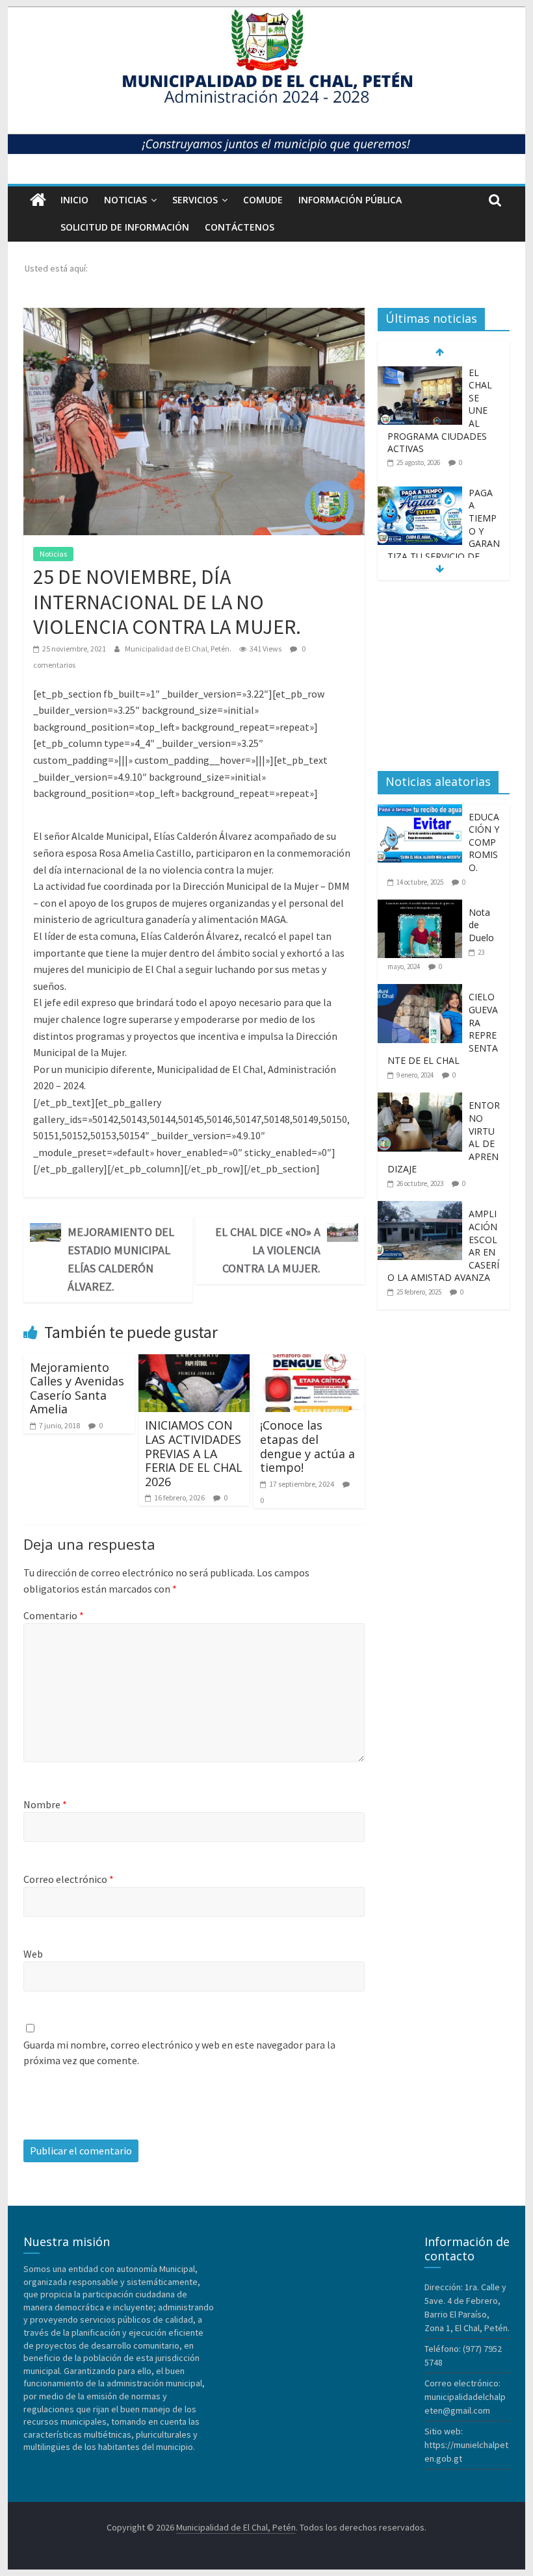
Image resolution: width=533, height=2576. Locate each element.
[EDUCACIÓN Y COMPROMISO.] (423, 811)
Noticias (125, 200)
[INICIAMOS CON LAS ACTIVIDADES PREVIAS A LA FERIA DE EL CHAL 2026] (194, 1362)
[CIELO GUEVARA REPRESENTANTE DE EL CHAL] (423, 991)
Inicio (74, 200)
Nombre (45, 1804)
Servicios (195, 200)
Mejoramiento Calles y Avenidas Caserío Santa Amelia (77, 1388)
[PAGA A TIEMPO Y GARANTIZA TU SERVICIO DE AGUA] (420, 493)
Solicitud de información (125, 227)
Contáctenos (240, 227)
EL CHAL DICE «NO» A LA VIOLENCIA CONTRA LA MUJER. (268, 1250)
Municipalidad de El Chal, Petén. (179, 649)
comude (263, 200)
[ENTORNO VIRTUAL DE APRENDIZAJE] (423, 1100)
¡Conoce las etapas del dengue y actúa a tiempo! (307, 1446)
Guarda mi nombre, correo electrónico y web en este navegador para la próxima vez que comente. (179, 2052)
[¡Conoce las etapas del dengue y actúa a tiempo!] (309, 1362)
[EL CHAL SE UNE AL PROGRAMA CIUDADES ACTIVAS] (420, 373)
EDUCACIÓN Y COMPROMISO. (484, 842)
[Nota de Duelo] (423, 907)
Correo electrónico (69, 1879)
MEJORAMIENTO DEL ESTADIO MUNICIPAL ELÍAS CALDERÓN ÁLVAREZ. (121, 1259)
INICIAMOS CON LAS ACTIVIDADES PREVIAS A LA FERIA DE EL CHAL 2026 (194, 1453)
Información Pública (350, 200)
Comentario (54, 1615)
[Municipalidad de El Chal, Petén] (38, 200)
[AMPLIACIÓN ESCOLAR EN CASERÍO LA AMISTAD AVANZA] (423, 1208)
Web (33, 1954)
